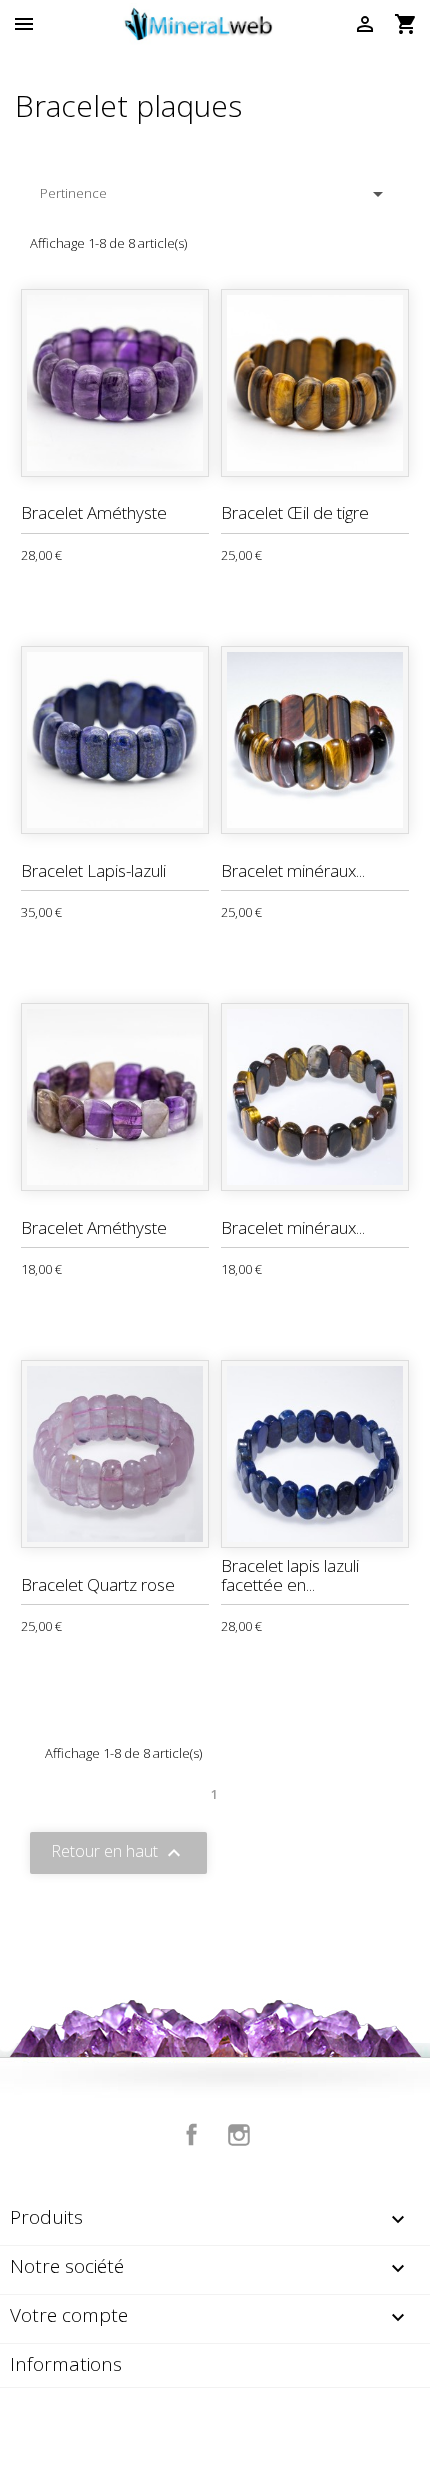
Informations (66, 2364)
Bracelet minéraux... (293, 870)
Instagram (239, 2135)
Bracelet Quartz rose (98, 1584)
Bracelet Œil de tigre (295, 512)
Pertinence (215, 194)
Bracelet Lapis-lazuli (93, 870)
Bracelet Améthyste (94, 512)
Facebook (192, 2135)
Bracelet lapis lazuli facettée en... (290, 1575)
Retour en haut (118, 1852)
